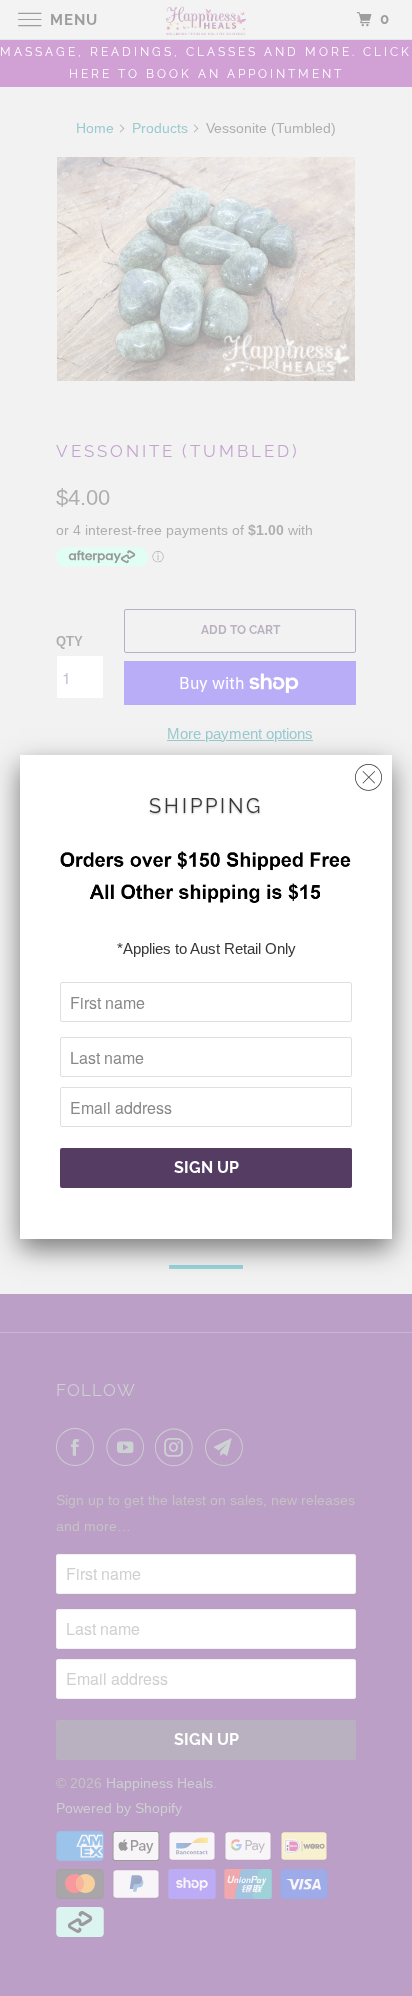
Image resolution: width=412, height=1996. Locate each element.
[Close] (368, 772)
